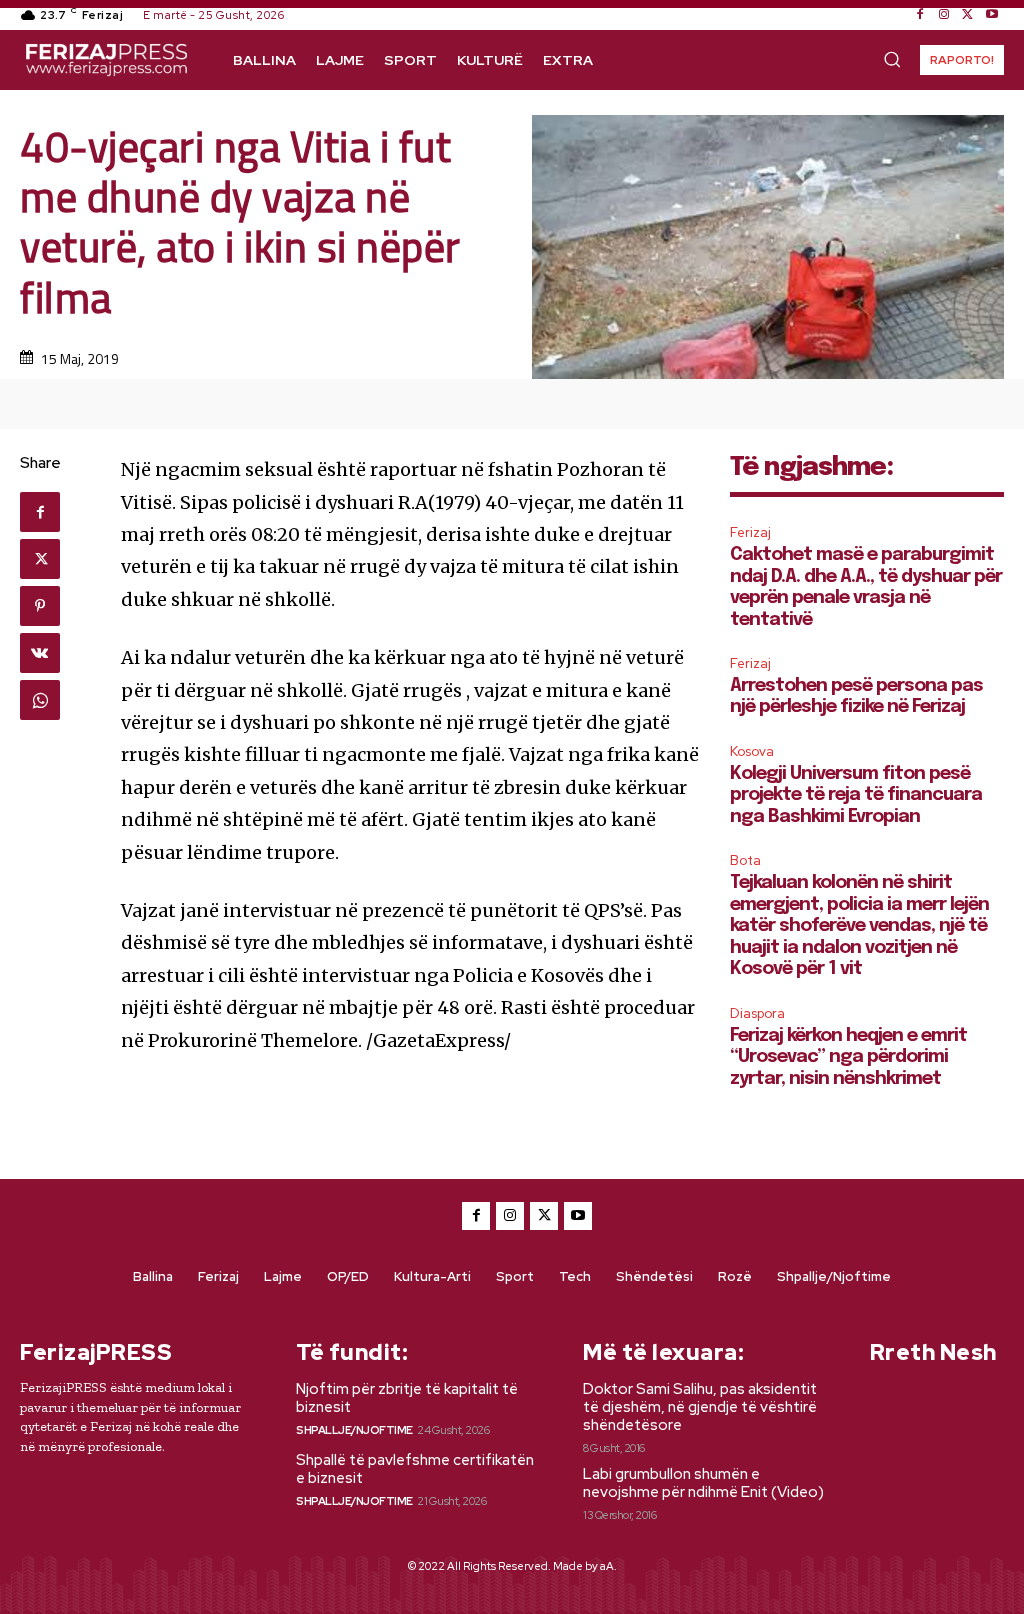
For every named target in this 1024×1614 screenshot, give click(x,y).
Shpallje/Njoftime (354, 1430)
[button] (892, 59)
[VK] (40, 653)
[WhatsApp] (40, 700)
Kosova (752, 751)
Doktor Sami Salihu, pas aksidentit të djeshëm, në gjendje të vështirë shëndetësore (700, 1407)
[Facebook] (920, 15)
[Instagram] (944, 15)
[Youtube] (992, 15)
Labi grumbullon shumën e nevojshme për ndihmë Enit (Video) (703, 1483)
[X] (968, 15)
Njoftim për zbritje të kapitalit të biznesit (407, 1398)
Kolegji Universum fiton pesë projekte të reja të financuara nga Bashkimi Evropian (856, 795)
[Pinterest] (40, 606)
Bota (745, 860)
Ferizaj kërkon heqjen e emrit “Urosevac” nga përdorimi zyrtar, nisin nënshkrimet (848, 1057)
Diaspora (757, 1013)
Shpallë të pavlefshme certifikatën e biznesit (415, 1469)
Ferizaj (750, 532)
